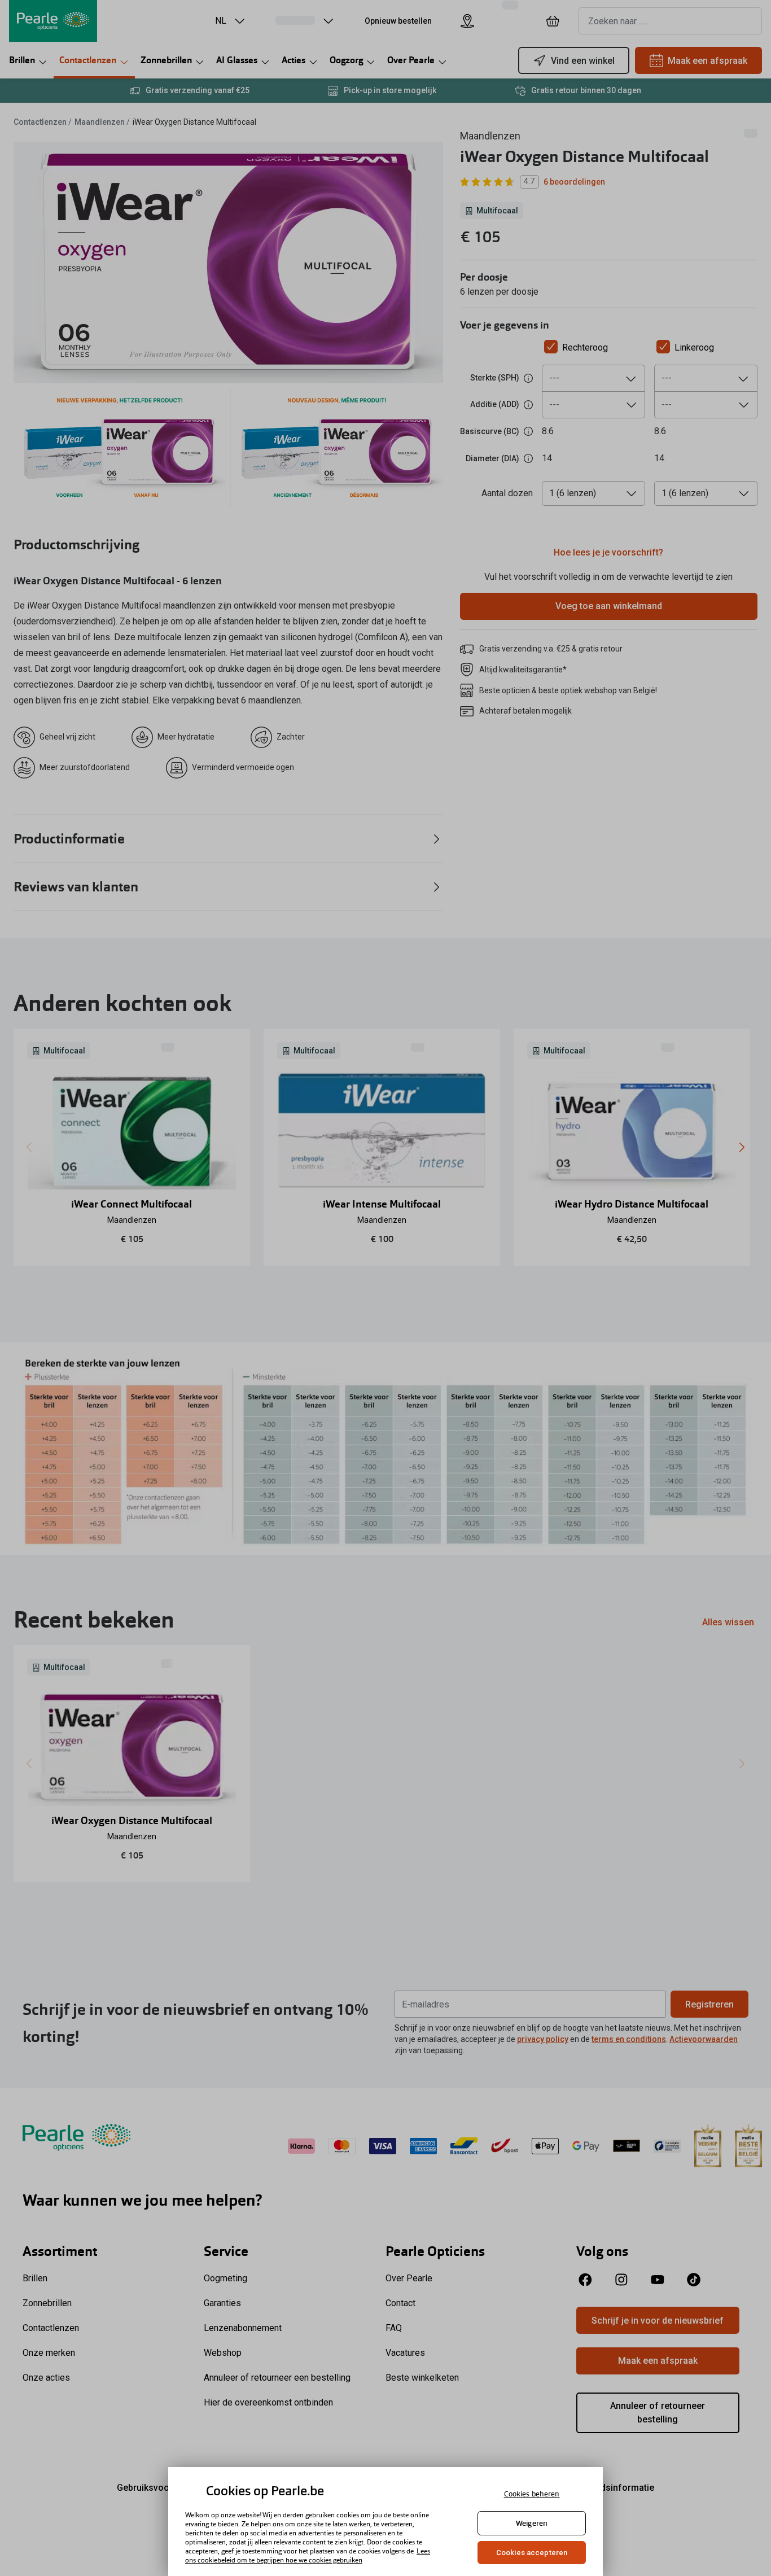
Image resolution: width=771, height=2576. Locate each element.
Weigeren (532, 2523)
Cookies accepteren (532, 2553)
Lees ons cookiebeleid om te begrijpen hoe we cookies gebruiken (308, 2556)
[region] (385, 2522)
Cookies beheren (532, 2494)
